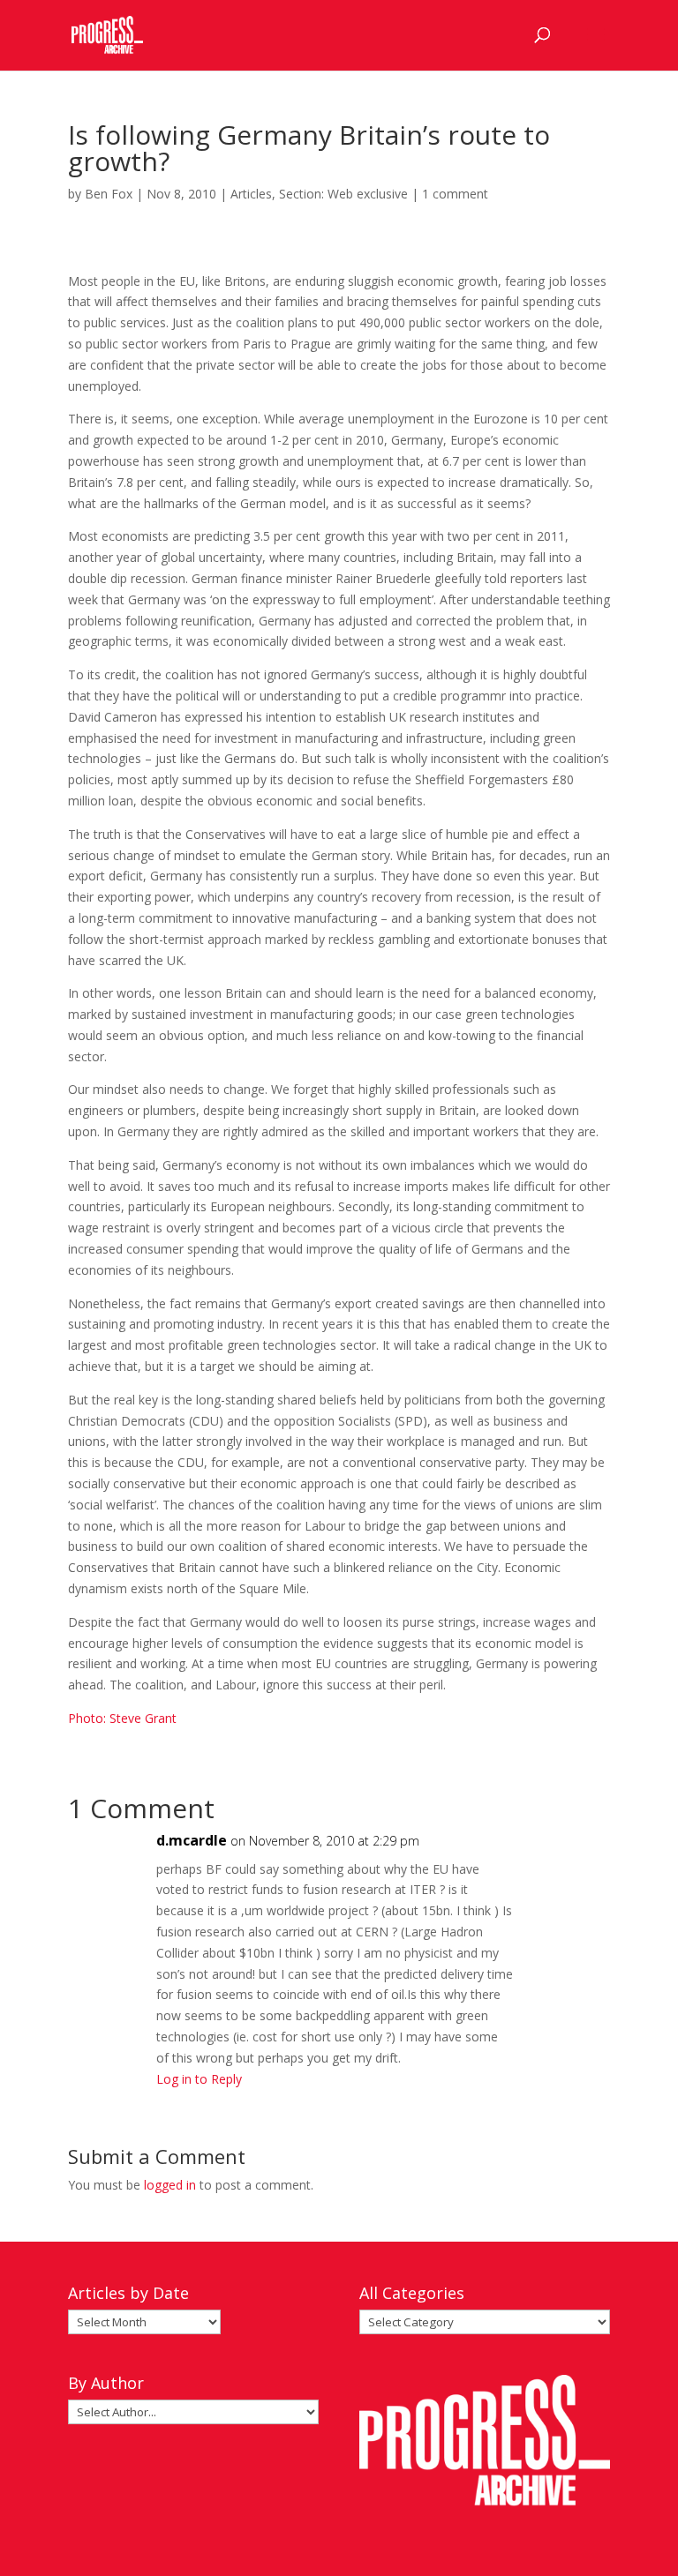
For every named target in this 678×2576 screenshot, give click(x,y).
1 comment (455, 194)
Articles (251, 194)
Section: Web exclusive (343, 194)
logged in (170, 2185)
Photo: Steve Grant (122, 1718)
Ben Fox (109, 194)
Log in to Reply (199, 2079)
